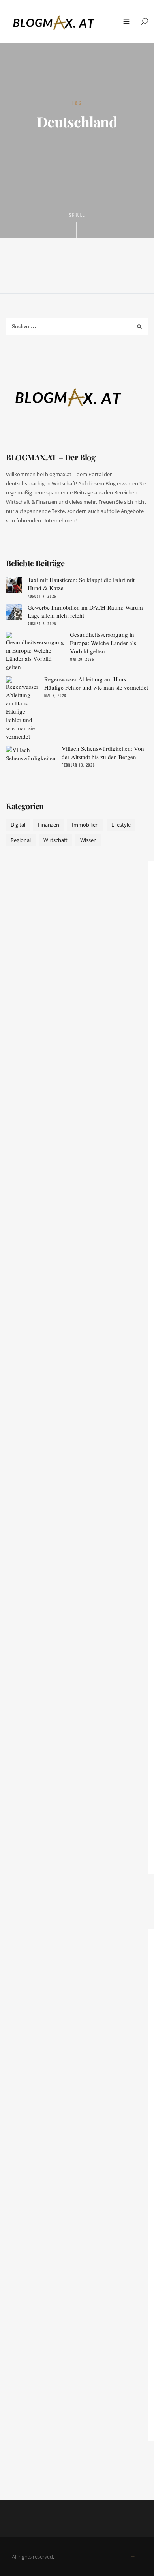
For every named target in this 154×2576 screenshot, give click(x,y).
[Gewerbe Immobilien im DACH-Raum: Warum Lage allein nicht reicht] (14, 612)
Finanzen (49, 825)
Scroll (77, 215)
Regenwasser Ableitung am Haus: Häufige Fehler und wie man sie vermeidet (96, 683)
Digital (18, 825)
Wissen (88, 840)
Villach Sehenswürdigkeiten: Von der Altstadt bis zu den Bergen (103, 753)
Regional (21, 840)
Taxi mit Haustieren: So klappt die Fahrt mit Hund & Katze (81, 584)
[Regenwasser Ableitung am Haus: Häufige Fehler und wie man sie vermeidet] (22, 708)
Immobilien (85, 825)
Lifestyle (121, 825)
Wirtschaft (55, 840)
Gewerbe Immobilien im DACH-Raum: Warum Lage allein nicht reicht (85, 611)
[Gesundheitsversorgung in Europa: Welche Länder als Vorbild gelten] (35, 651)
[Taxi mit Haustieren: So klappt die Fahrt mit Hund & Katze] (14, 585)
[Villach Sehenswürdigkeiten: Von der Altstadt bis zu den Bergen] (31, 754)
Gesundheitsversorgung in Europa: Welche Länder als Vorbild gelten (103, 643)
